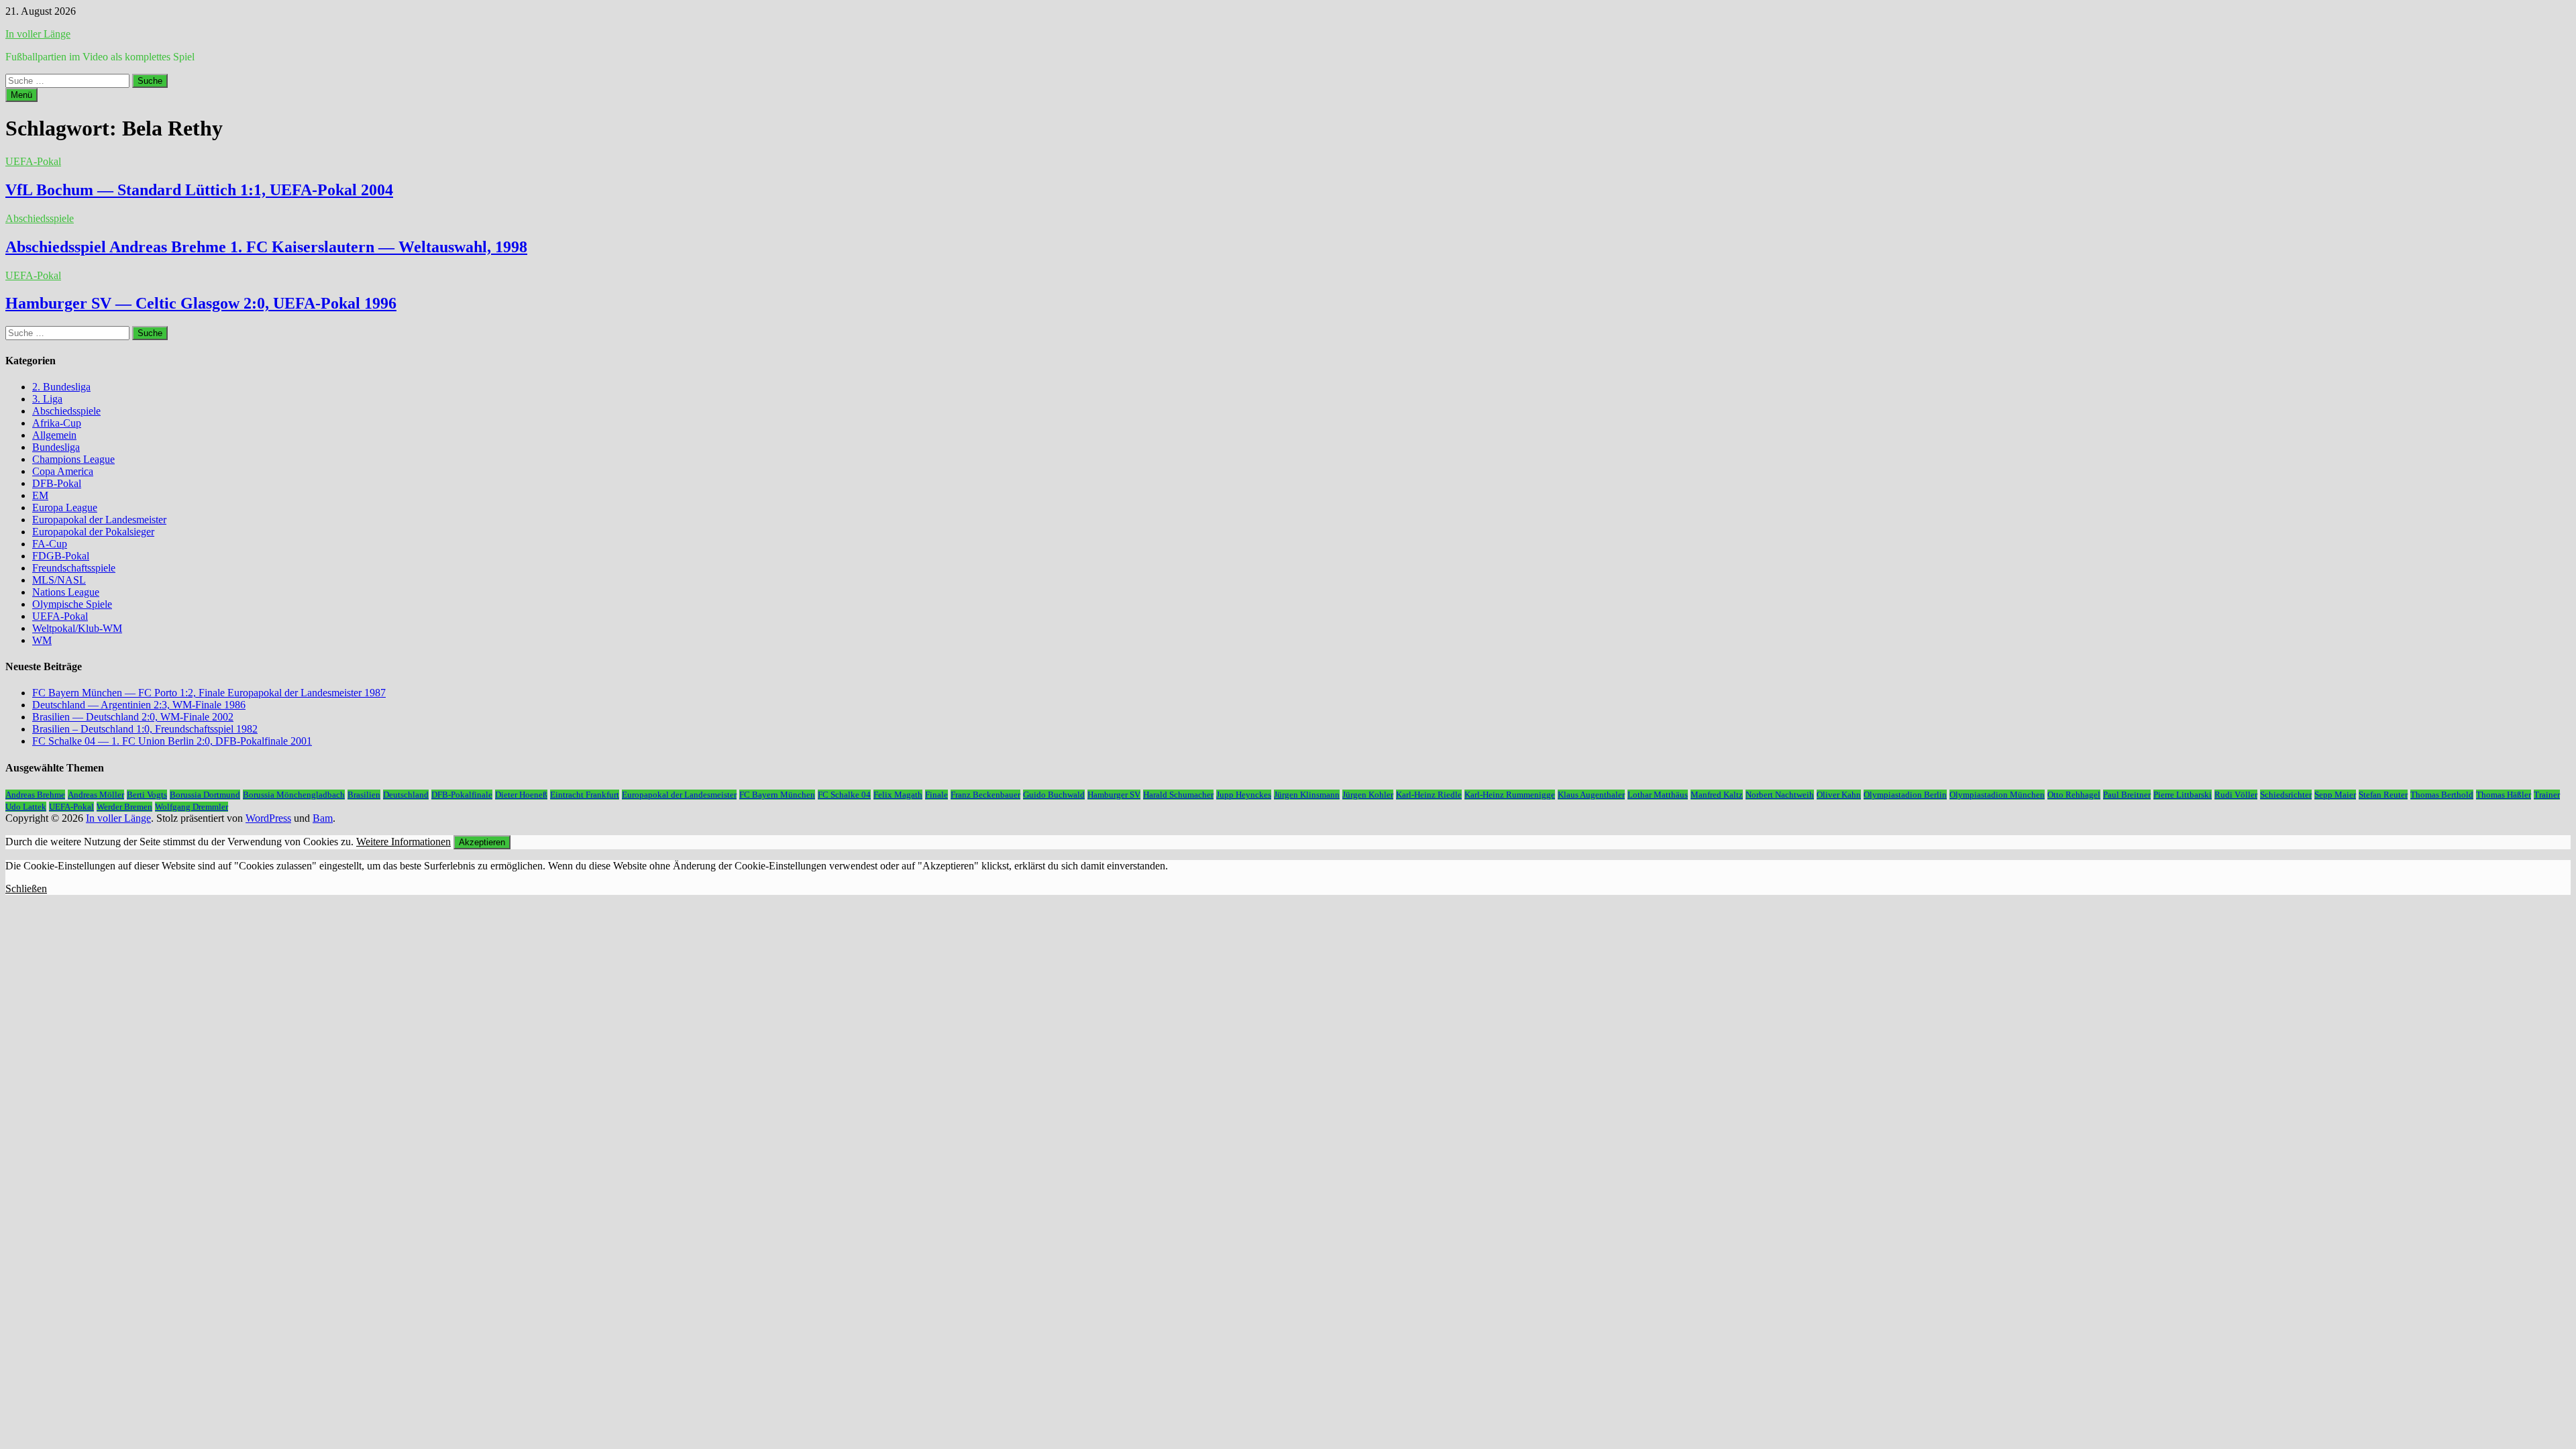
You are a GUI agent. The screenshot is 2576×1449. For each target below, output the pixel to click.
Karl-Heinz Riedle (1429, 795)
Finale (936, 795)
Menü (21, 95)
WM (42, 640)
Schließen (26, 889)
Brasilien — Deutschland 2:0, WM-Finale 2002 (133, 717)
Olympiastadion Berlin (1905, 795)
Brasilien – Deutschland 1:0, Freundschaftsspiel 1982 (145, 729)
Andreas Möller (96, 795)
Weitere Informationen (404, 842)
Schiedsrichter (2286, 795)
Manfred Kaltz (1717, 795)
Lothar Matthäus (1658, 795)
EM (40, 495)
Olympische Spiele (72, 604)
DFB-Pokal (57, 483)
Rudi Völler (2236, 795)
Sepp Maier (2335, 795)
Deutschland (406, 795)
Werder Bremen (124, 807)
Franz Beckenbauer (985, 795)
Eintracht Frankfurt (585, 795)
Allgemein (54, 435)
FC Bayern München (777, 795)
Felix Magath (898, 795)
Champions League (73, 459)
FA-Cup (50, 544)
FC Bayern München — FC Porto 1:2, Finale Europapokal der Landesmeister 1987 (209, 693)
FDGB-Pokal (61, 556)
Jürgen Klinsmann (1307, 795)
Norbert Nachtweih (1780, 795)
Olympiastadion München (1997, 795)
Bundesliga (56, 447)
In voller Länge (38, 34)
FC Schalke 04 (844, 795)
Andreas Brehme (35, 795)
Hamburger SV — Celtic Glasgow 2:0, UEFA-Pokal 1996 (201, 303)
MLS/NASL (59, 580)
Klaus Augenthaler (1591, 795)
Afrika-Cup (57, 423)
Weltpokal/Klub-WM (77, 628)
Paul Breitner (2127, 795)
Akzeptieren (482, 842)
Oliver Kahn (1839, 795)
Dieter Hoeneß (521, 795)
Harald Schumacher (1178, 795)
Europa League (65, 507)
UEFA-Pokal (33, 161)
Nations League (66, 592)
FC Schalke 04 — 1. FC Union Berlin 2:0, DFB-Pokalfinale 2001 (172, 741)
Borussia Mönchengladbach (294, 795)
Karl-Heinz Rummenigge (1510, 795)
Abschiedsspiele (40, 218)
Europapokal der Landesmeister (99, 520)
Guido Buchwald (1054, 795)
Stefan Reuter (2383, 795)
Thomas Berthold (2442, 795)
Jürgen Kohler (1368, 795)
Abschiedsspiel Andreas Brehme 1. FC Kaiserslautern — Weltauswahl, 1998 (266, 247)
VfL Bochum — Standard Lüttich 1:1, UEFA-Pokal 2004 (199, 190)
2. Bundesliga (61, 387)
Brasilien (364, 795)
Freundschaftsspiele (74, 568)
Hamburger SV (1114, 795)
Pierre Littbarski (2183, 795)
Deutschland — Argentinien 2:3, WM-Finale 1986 (139, 705)
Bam (323, 818)
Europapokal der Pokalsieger (93, 532)
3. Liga (47, 399)
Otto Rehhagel (2074, 795)
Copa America (63, 471)
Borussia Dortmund (205, 795)
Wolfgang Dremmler (192, 807)
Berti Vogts (147, 795)
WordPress (268, 818)
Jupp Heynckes (1244, 795)
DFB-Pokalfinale (462, 795)
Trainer (2547, 795)
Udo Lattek (26, 807)
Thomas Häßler (2504, 795)
